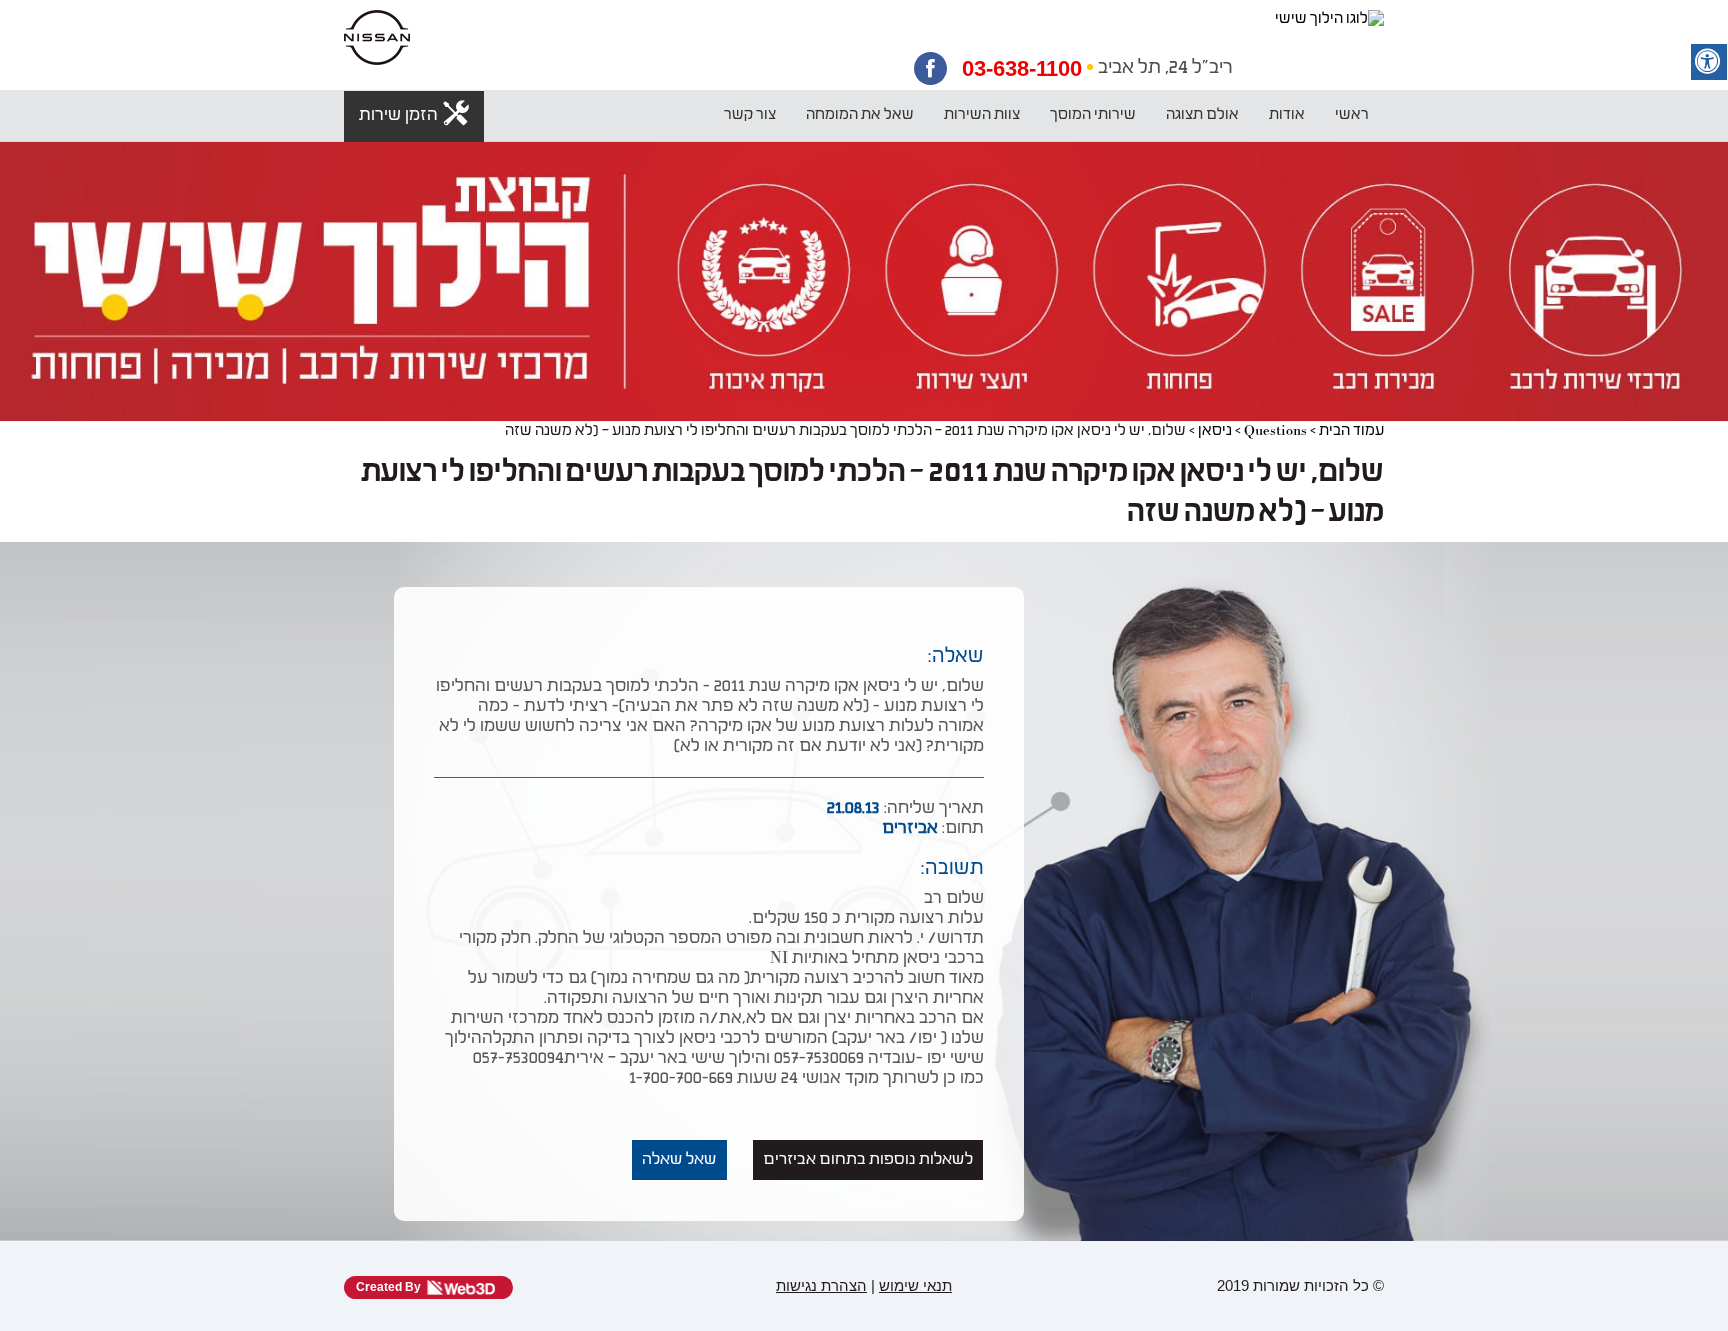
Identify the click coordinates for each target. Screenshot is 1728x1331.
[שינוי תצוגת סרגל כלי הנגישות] (1709, 62)
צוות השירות (982, 115)
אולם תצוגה (1202, 115)
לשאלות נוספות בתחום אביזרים (868, 1160)
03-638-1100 (1022, 69)
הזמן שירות (398, 116)
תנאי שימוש (915, 1285)
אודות (1287, 115)
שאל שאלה (679, 1160)
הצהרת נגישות (821, 1285)
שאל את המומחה (860, 115)
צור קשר (750, 115)
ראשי (1352, 115)
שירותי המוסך (1093, 115)
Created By (388, 1287)
